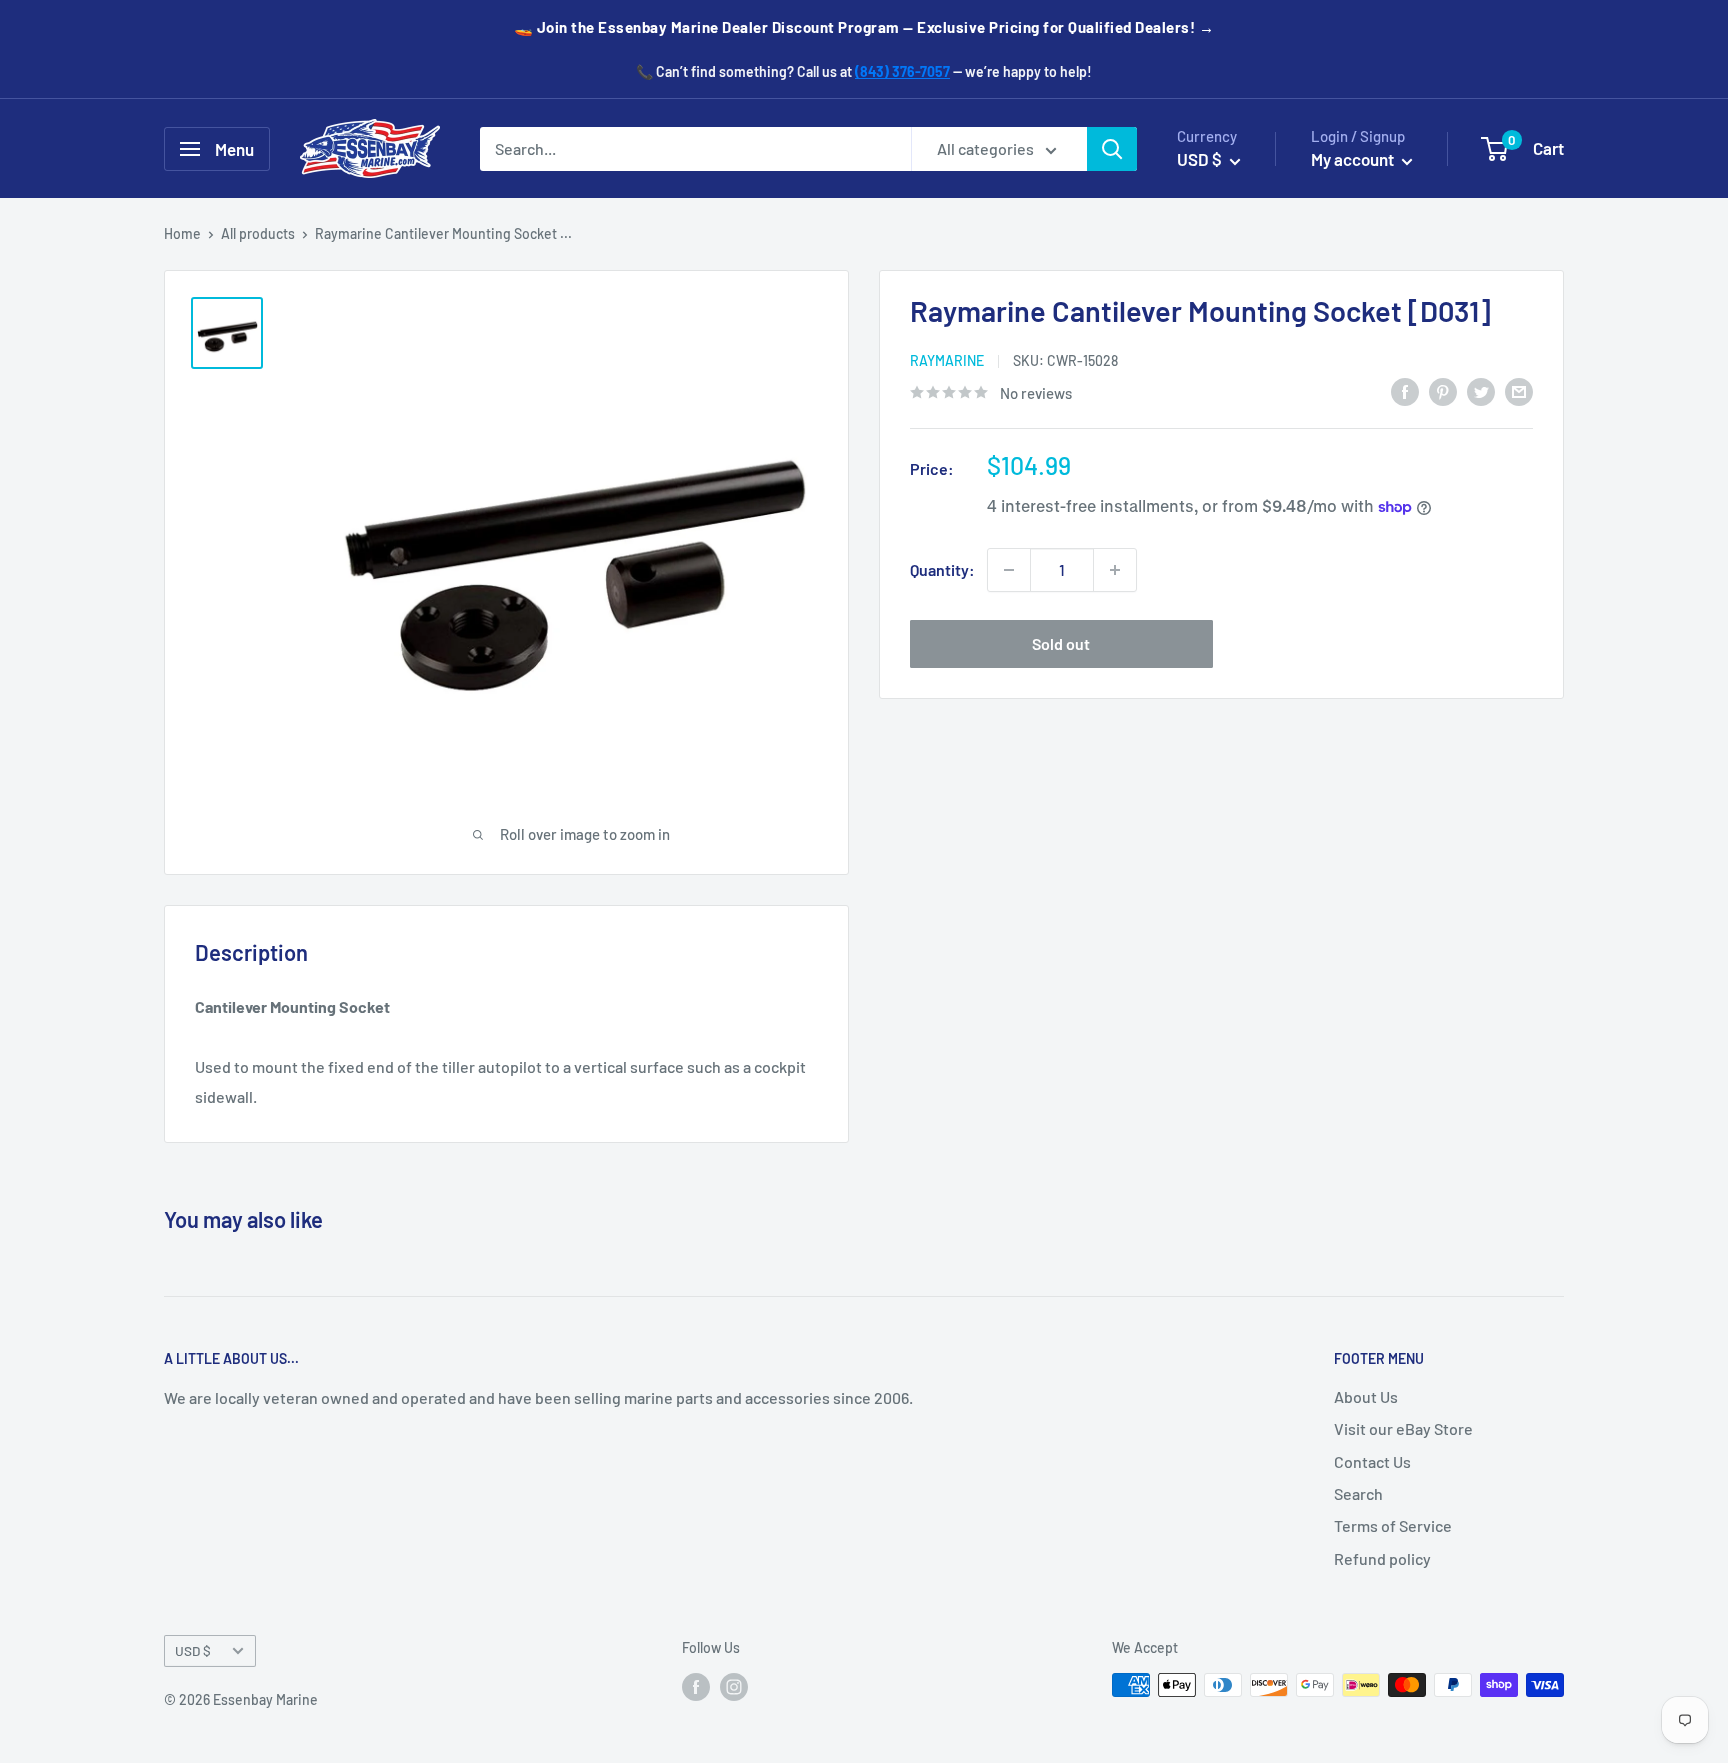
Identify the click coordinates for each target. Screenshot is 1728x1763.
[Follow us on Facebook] (696, 1687)
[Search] (1112, 149)
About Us (1366, 1396)
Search (1358, 1493)
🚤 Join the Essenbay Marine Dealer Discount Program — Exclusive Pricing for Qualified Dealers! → (864, 27)
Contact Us (1372, 1461)
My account (1354, 159)
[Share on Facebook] (1405, 390)
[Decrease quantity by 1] (1009, 570)
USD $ (193, 1650)
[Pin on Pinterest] (1443, 390)
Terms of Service (1393, 1525)
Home (182, 233)
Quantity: (942, 569)
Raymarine (947, 361)
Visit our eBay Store (1403, 1428)
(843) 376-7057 (902, 71)
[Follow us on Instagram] (734, 1687)
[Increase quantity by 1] (1115, 570)
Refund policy (1382, 1558)
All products (258, 233)
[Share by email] (1519, 390)
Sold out (1061, 643)
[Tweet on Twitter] (1481, 390)
